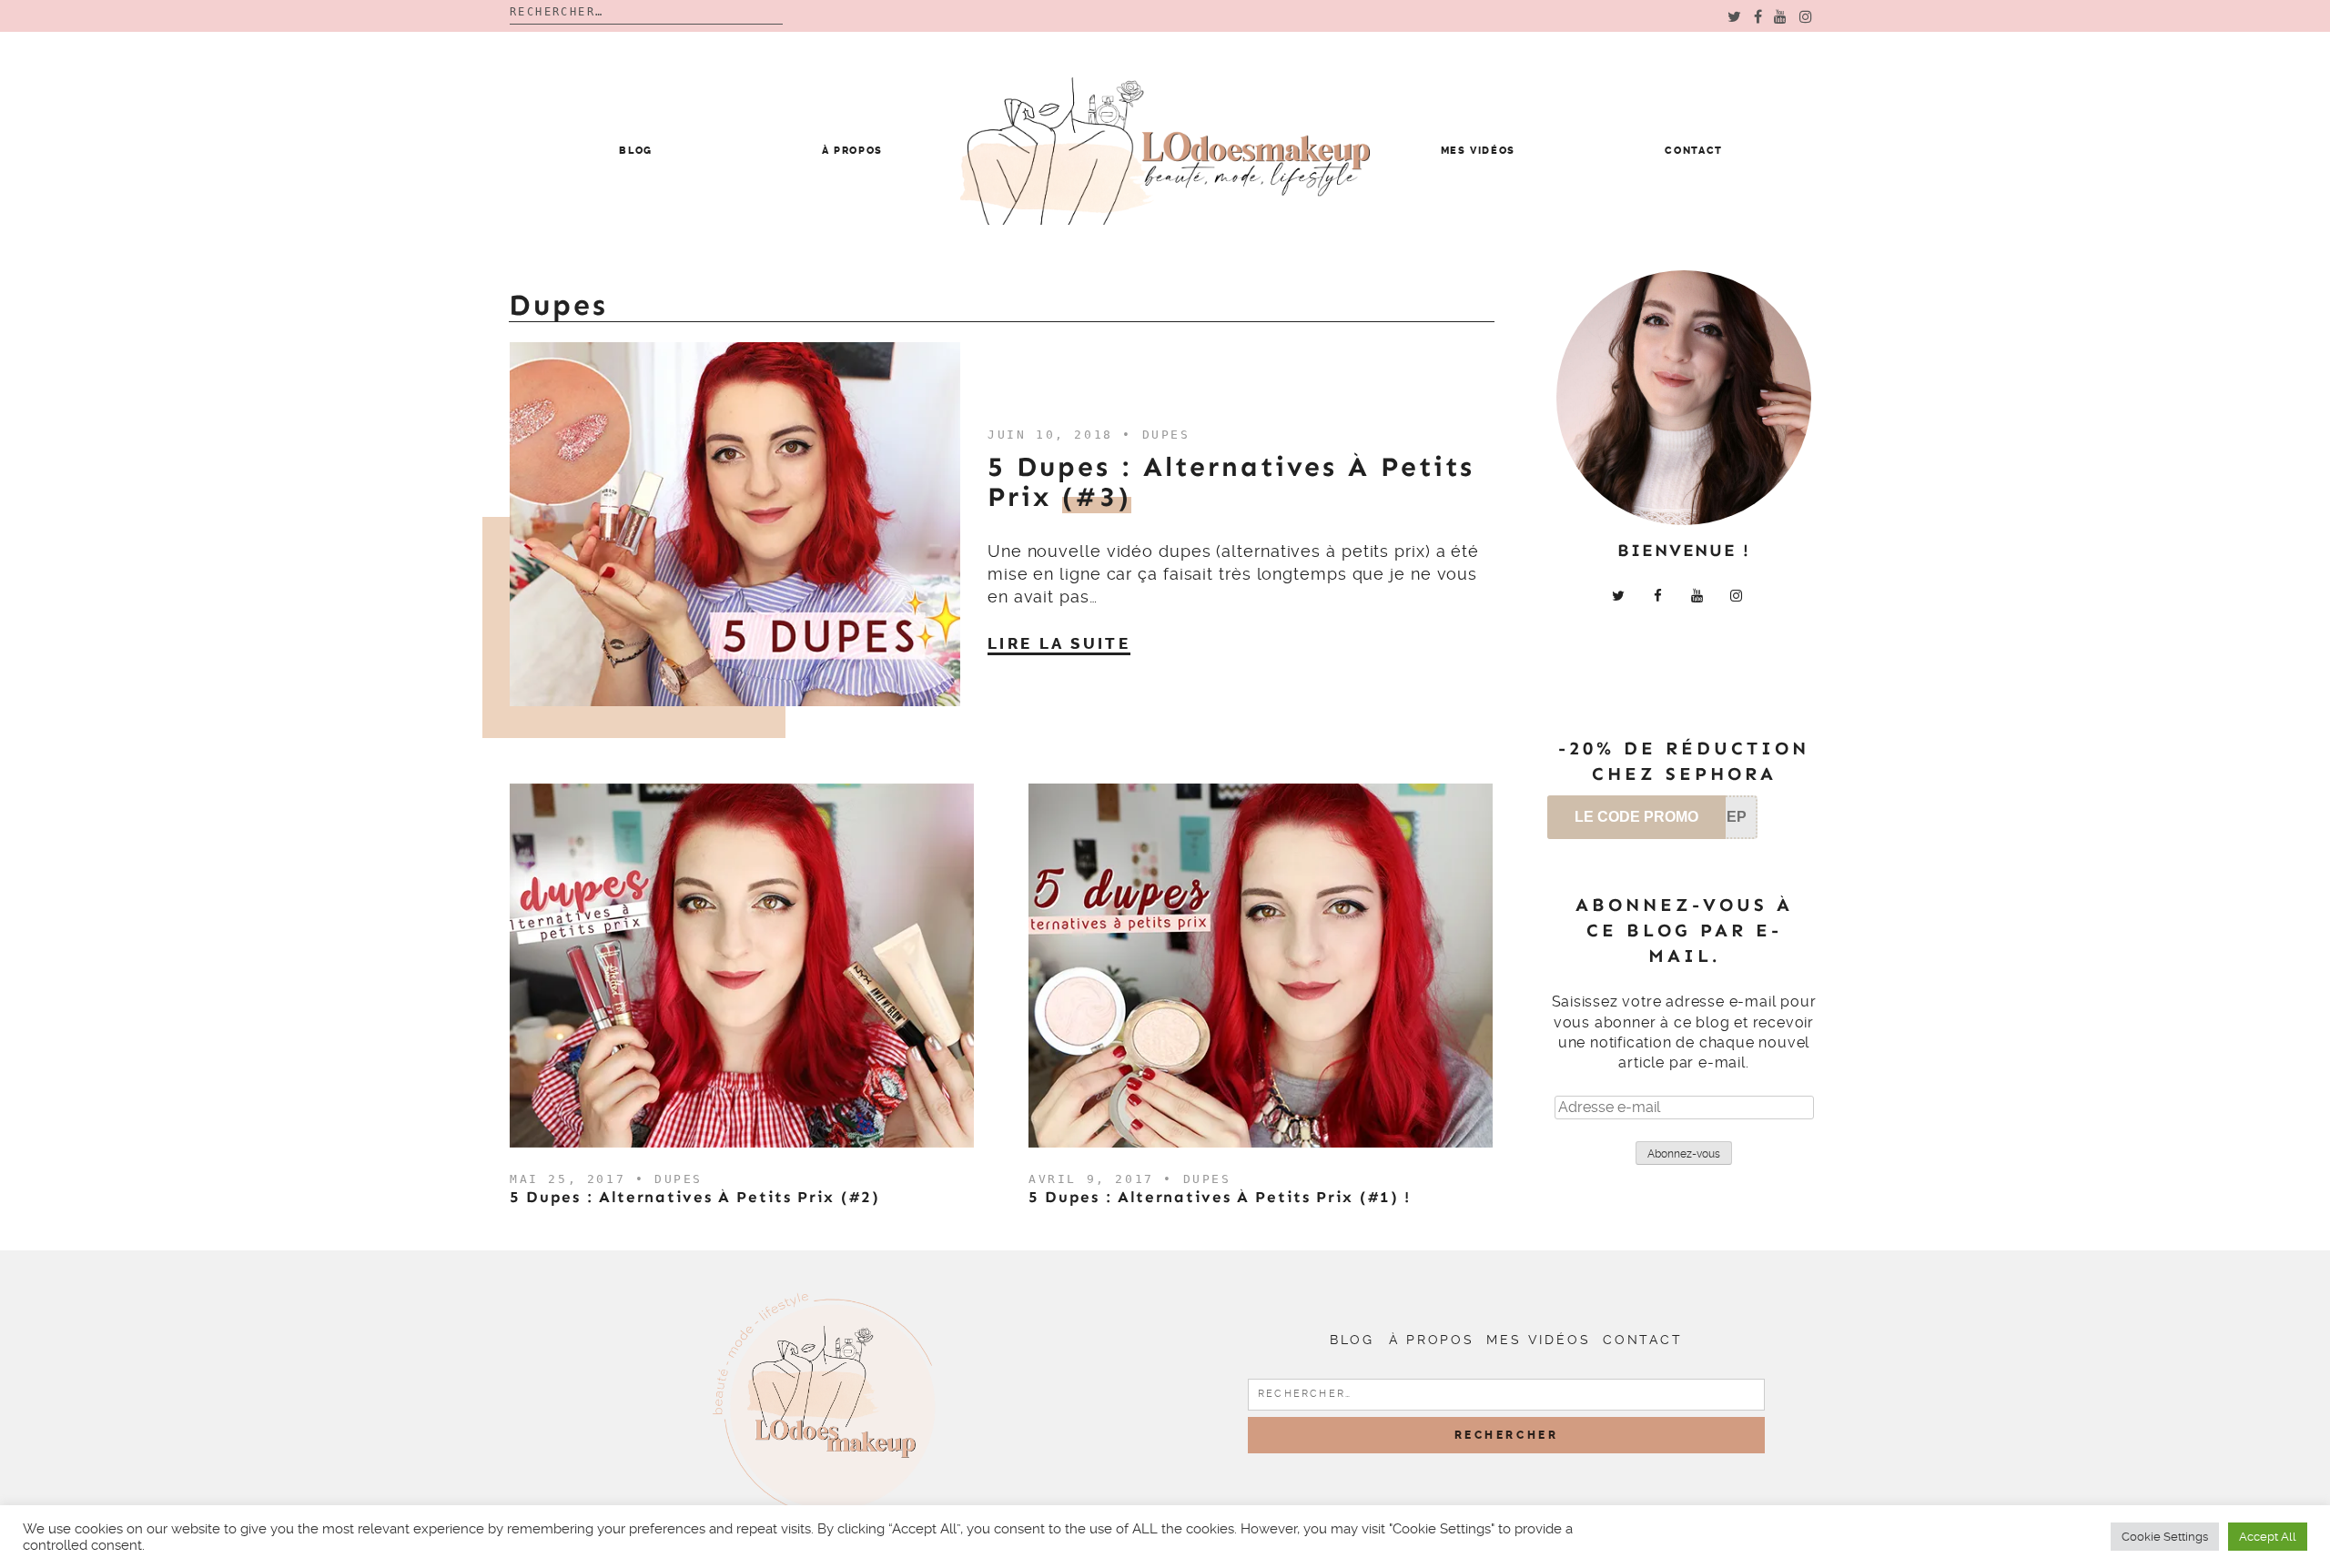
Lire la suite (1059, 643)
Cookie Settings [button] (2165, 1537)
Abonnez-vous (1684, 1154)
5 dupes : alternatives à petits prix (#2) (695, 1197)
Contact (1694, 151)
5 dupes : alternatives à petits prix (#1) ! (1220, 1197)
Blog (636, 151)
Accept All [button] (2268, 1537)
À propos (852, 151)
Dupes (1166, 435)
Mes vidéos (1479, 151)
